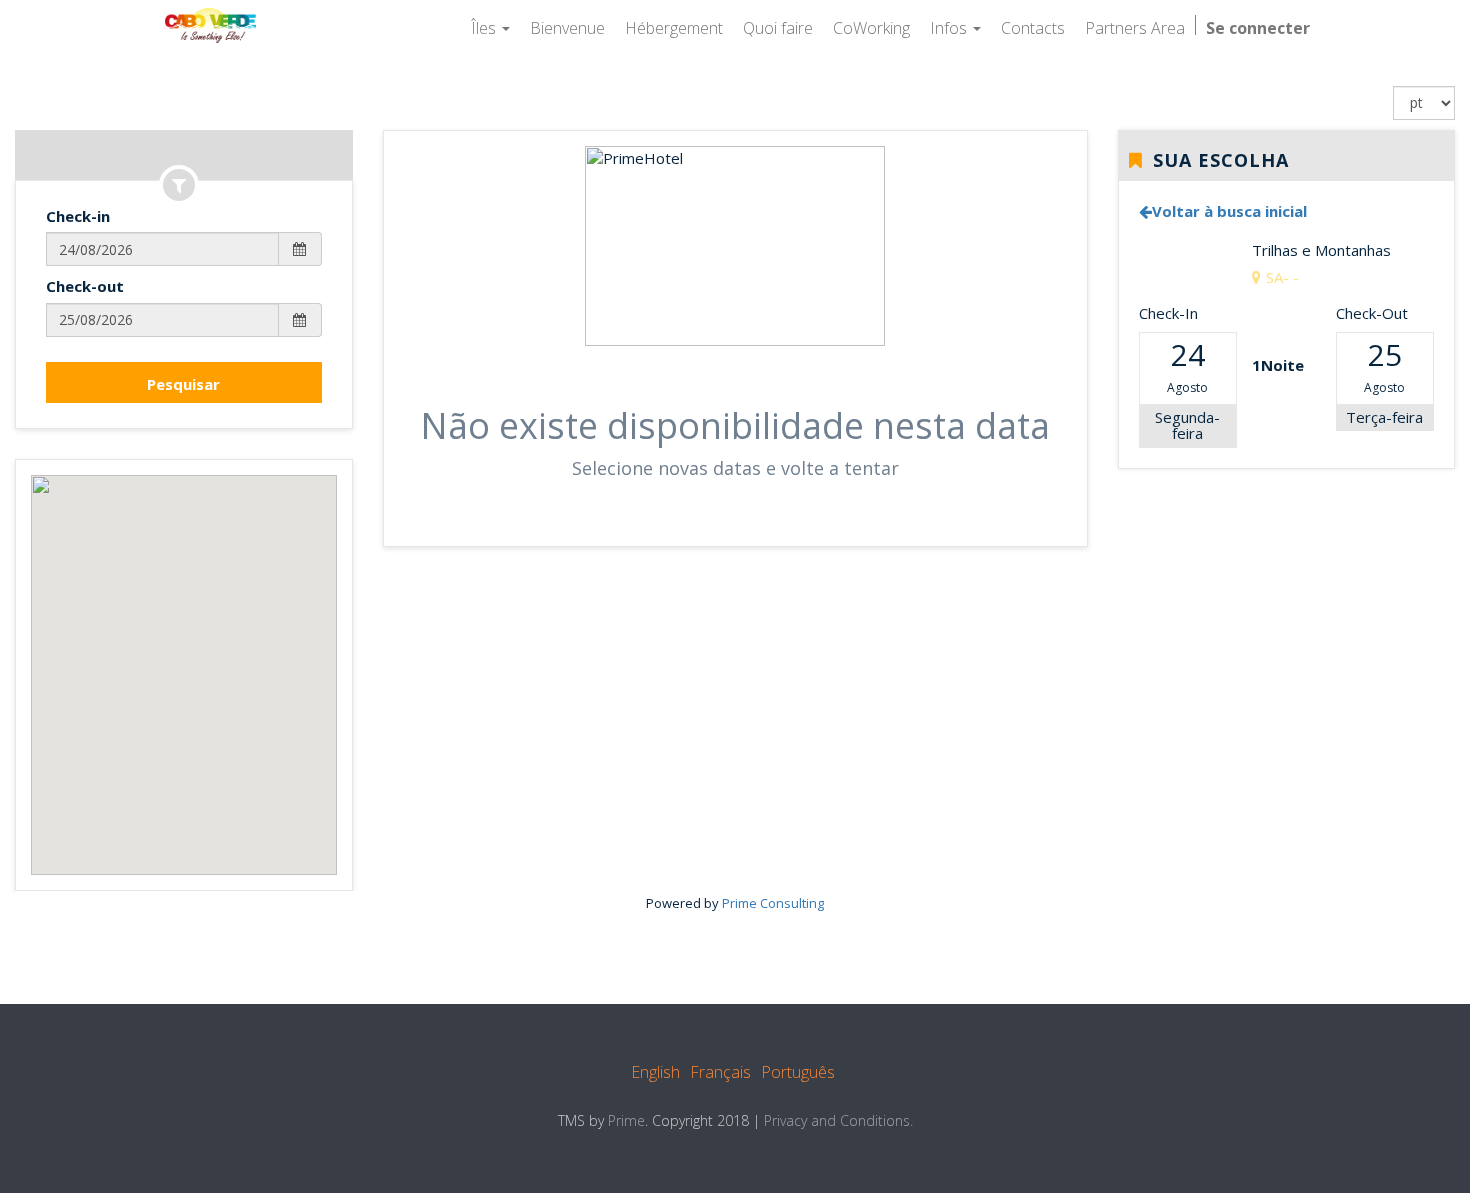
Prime (626, 1120)
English (655, 1072)
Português (798, 1072)
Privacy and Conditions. (838, 1120)
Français (720, 1072)
